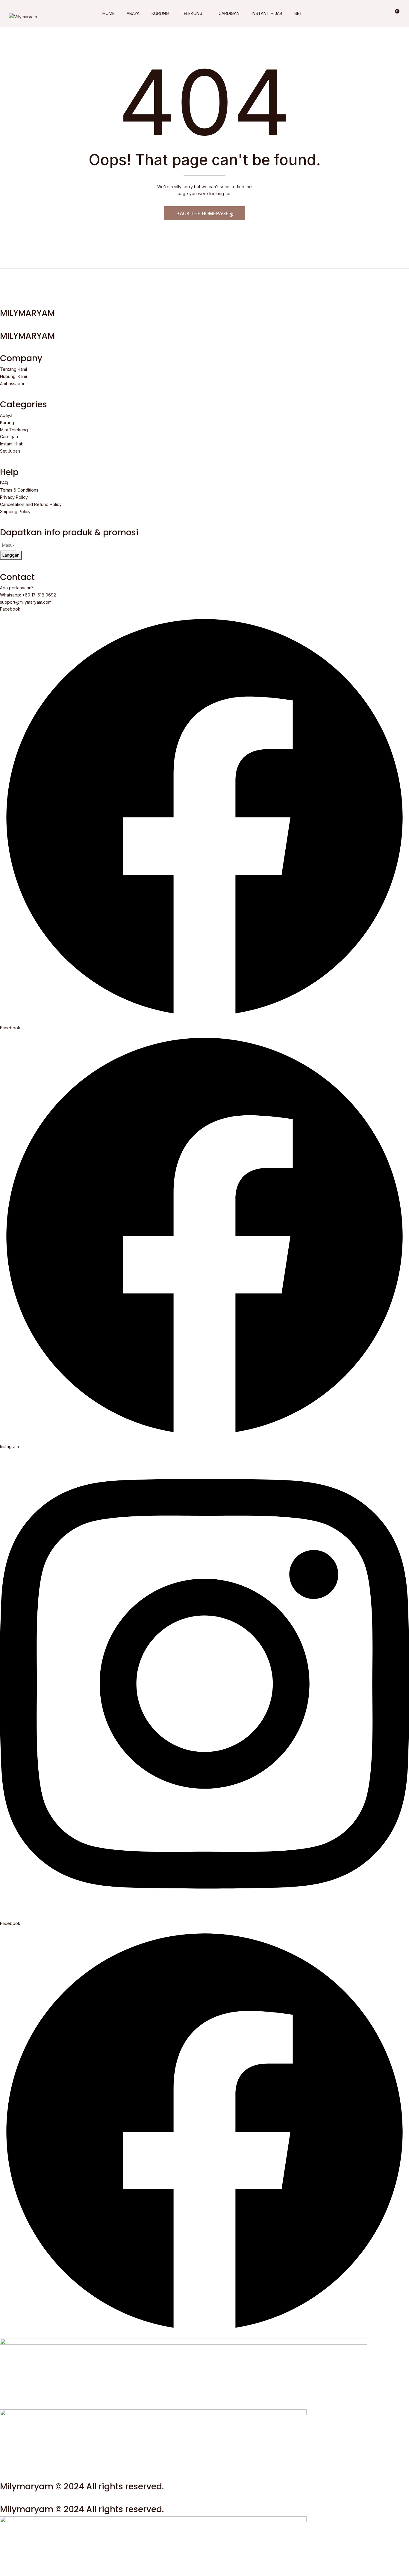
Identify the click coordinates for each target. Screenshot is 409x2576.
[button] (395, 13)
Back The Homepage (203, 213)
